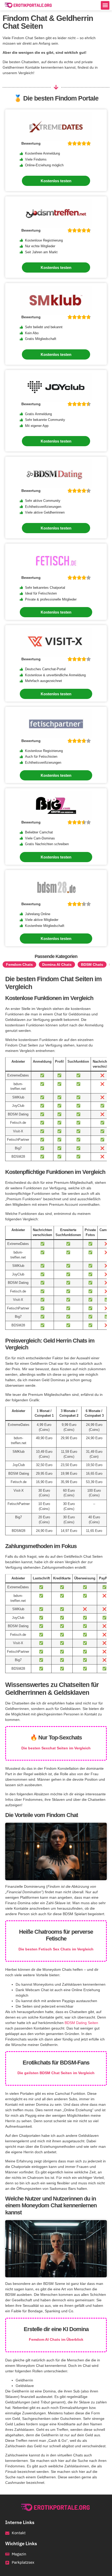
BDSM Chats (92, 964)
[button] (105, 5)
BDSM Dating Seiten (81, 2023)
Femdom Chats (19, 964)
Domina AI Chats (57, 964)
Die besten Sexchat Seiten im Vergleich (56, 1748)
